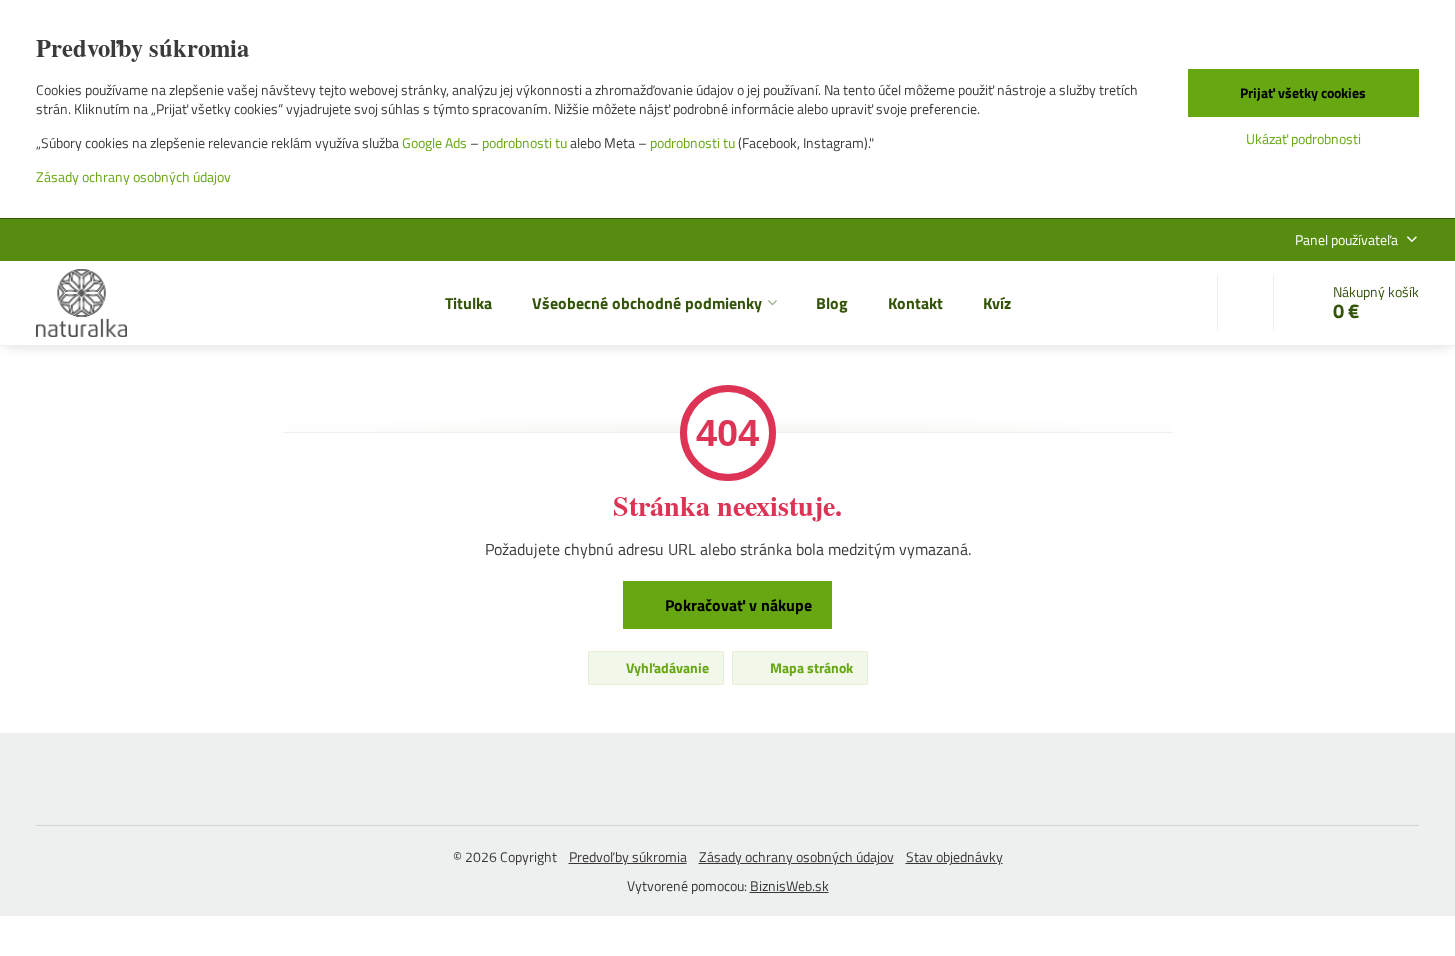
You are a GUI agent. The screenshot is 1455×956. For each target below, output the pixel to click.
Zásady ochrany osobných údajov (796, 856)
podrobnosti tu (524, 142)
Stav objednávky (954, 856)
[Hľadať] (1245, 303)
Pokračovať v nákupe (736, 605)
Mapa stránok (810, 667)
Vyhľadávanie (666, 667)
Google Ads (434, 142)
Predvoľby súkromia (628, 856)
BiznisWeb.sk (789, 885)
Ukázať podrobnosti (1303, 138)
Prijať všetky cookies (1303, 92)
